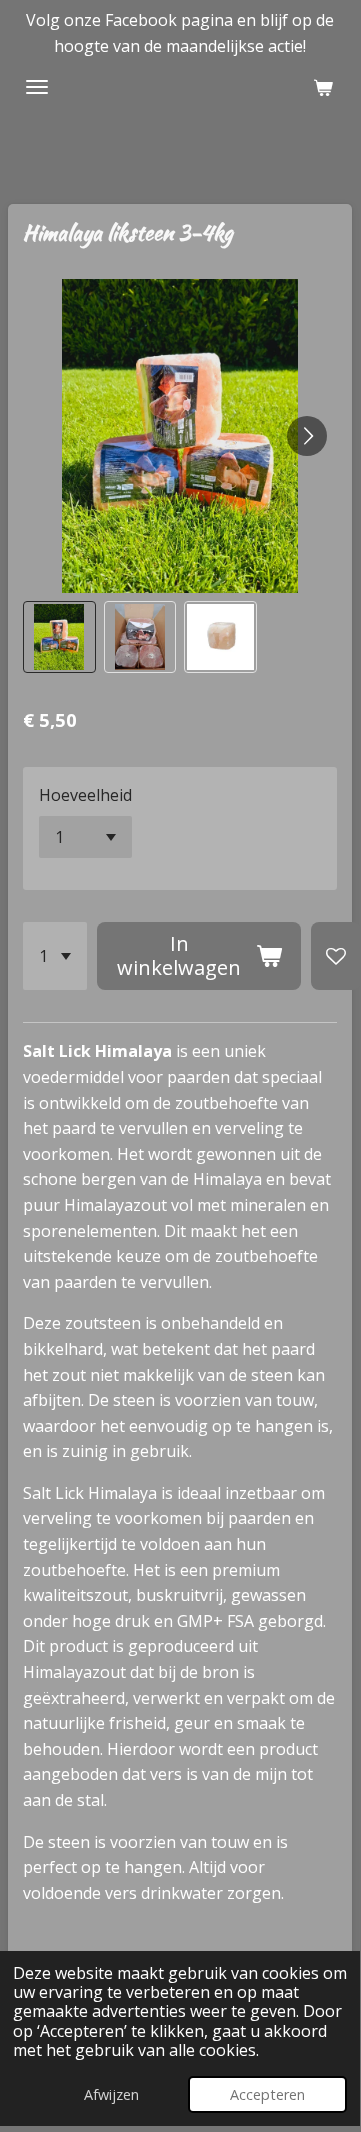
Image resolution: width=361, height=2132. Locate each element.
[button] (59, 637)
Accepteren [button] (267, 2094)
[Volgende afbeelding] (307, 436)
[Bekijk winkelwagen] (323, 87)
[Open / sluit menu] (37, 87)
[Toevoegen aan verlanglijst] (336, 956)
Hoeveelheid (85, 795)
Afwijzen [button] (111, 2094)
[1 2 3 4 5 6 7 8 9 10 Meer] (55, 956)
